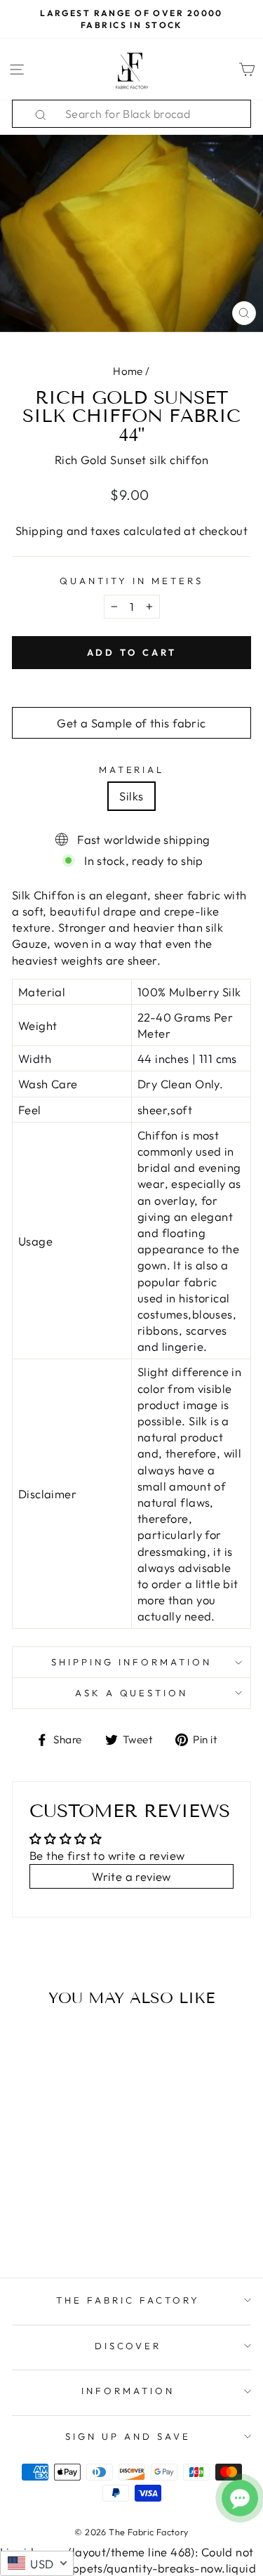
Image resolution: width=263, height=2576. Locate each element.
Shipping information (131, 1662)
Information (128, 2391)
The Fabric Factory (128, 2300)
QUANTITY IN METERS (131, 581)
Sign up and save (128, 2436)
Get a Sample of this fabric (131, 723)
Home (128, 371)
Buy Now (57, 2226)
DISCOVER (128, 2346)
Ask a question (132, 1693)
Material (132, 770)
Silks (131, 796)
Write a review (131, 1876)
